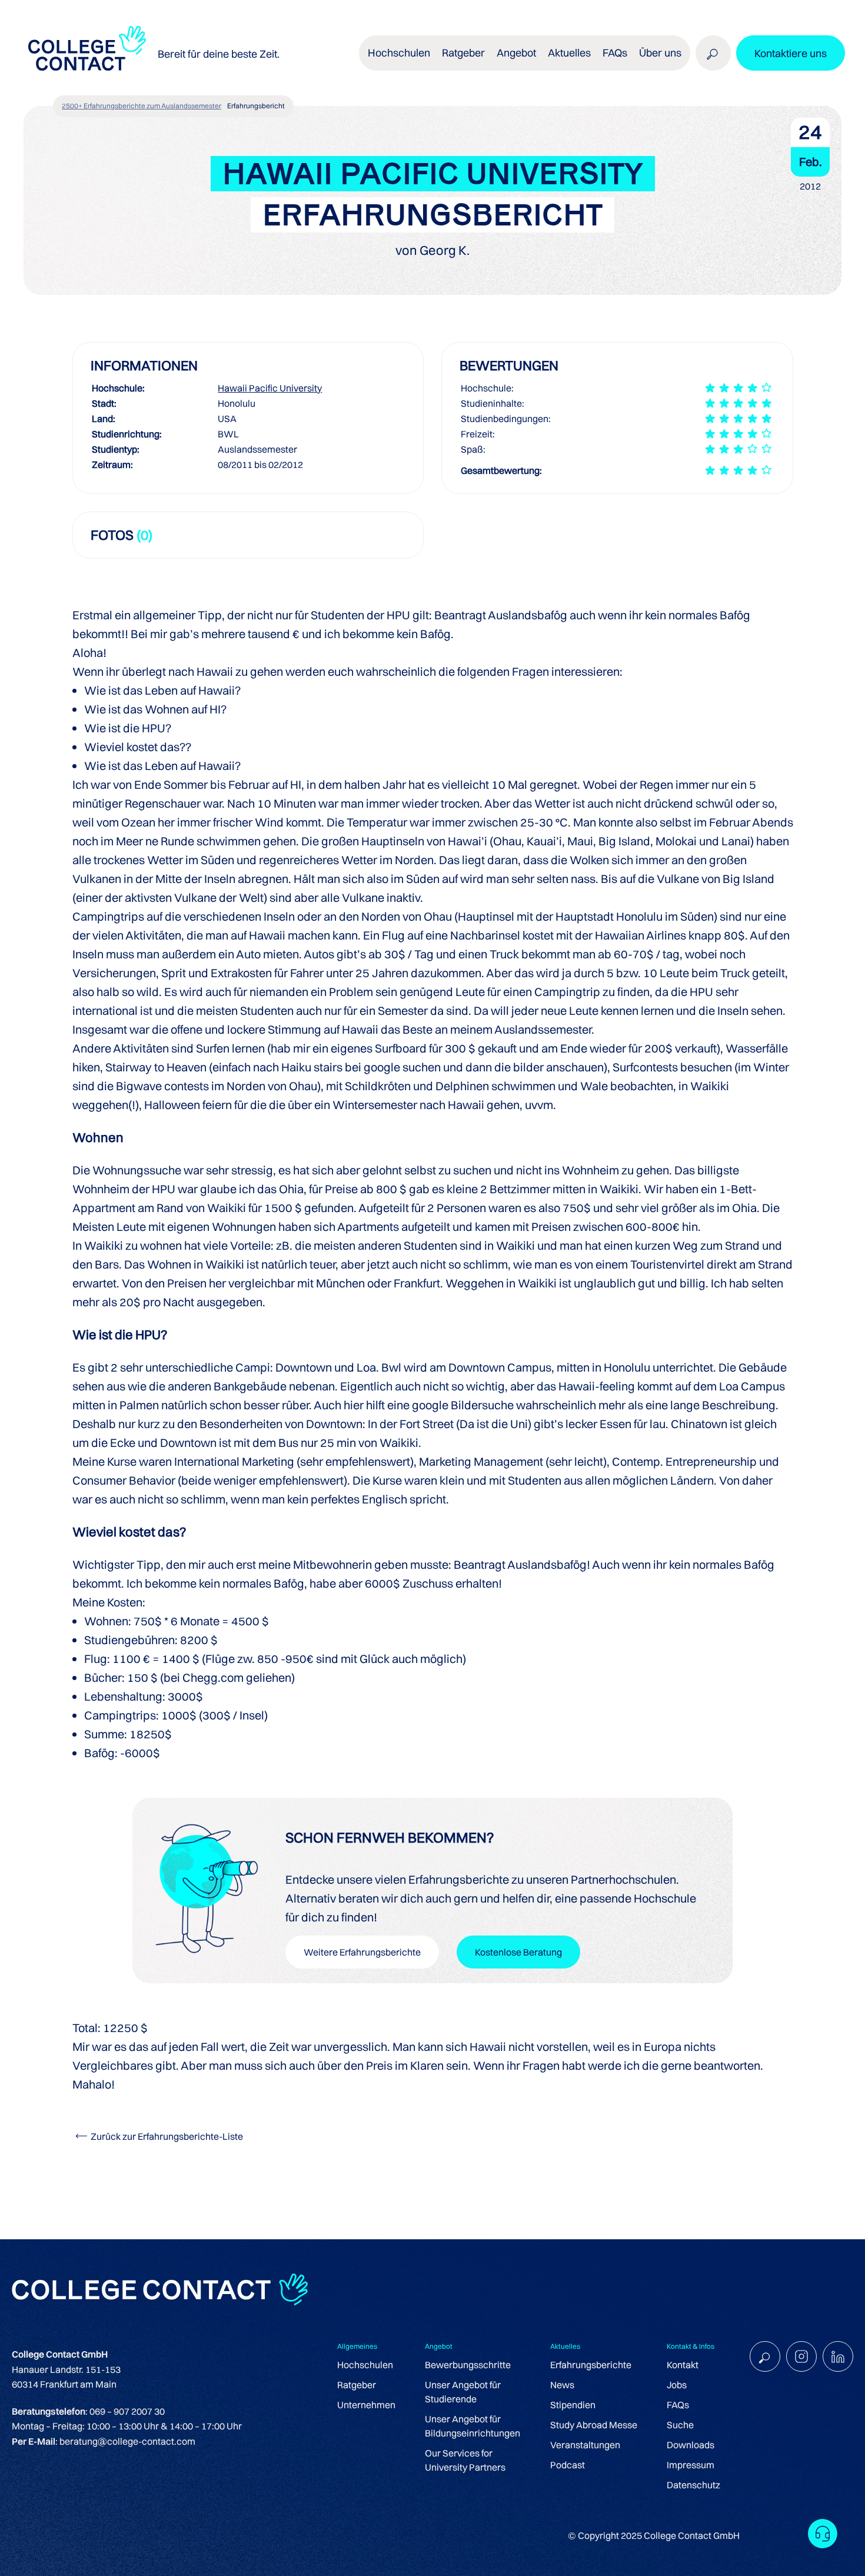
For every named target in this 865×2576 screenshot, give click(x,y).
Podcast (568, 2465)
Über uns (660, 53)
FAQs (615, 53)
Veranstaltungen (585, 2445)
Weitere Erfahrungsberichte (362, 1952)
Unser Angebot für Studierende (463, 2392)
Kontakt (683, 2365)
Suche (680, 2425)
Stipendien (573, 2405)
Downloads (691, 2445)
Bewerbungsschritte (468, 2365)
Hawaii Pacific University (270, 388)
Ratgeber (357, 2385)
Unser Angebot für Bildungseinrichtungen (473, 2426)
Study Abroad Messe (594, 2425)
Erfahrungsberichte (591, 2365)
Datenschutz (693, 2485)
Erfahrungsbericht (256, 106)
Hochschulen (365, 2365)
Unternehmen (366, 2405)
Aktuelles (569, 53)
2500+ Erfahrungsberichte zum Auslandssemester (142, 106)
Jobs (677, 2385)
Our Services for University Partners (465, 2460)
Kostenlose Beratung (518, 1952)
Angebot (516, 53)
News (562, 2385)
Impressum (691, 2465)
